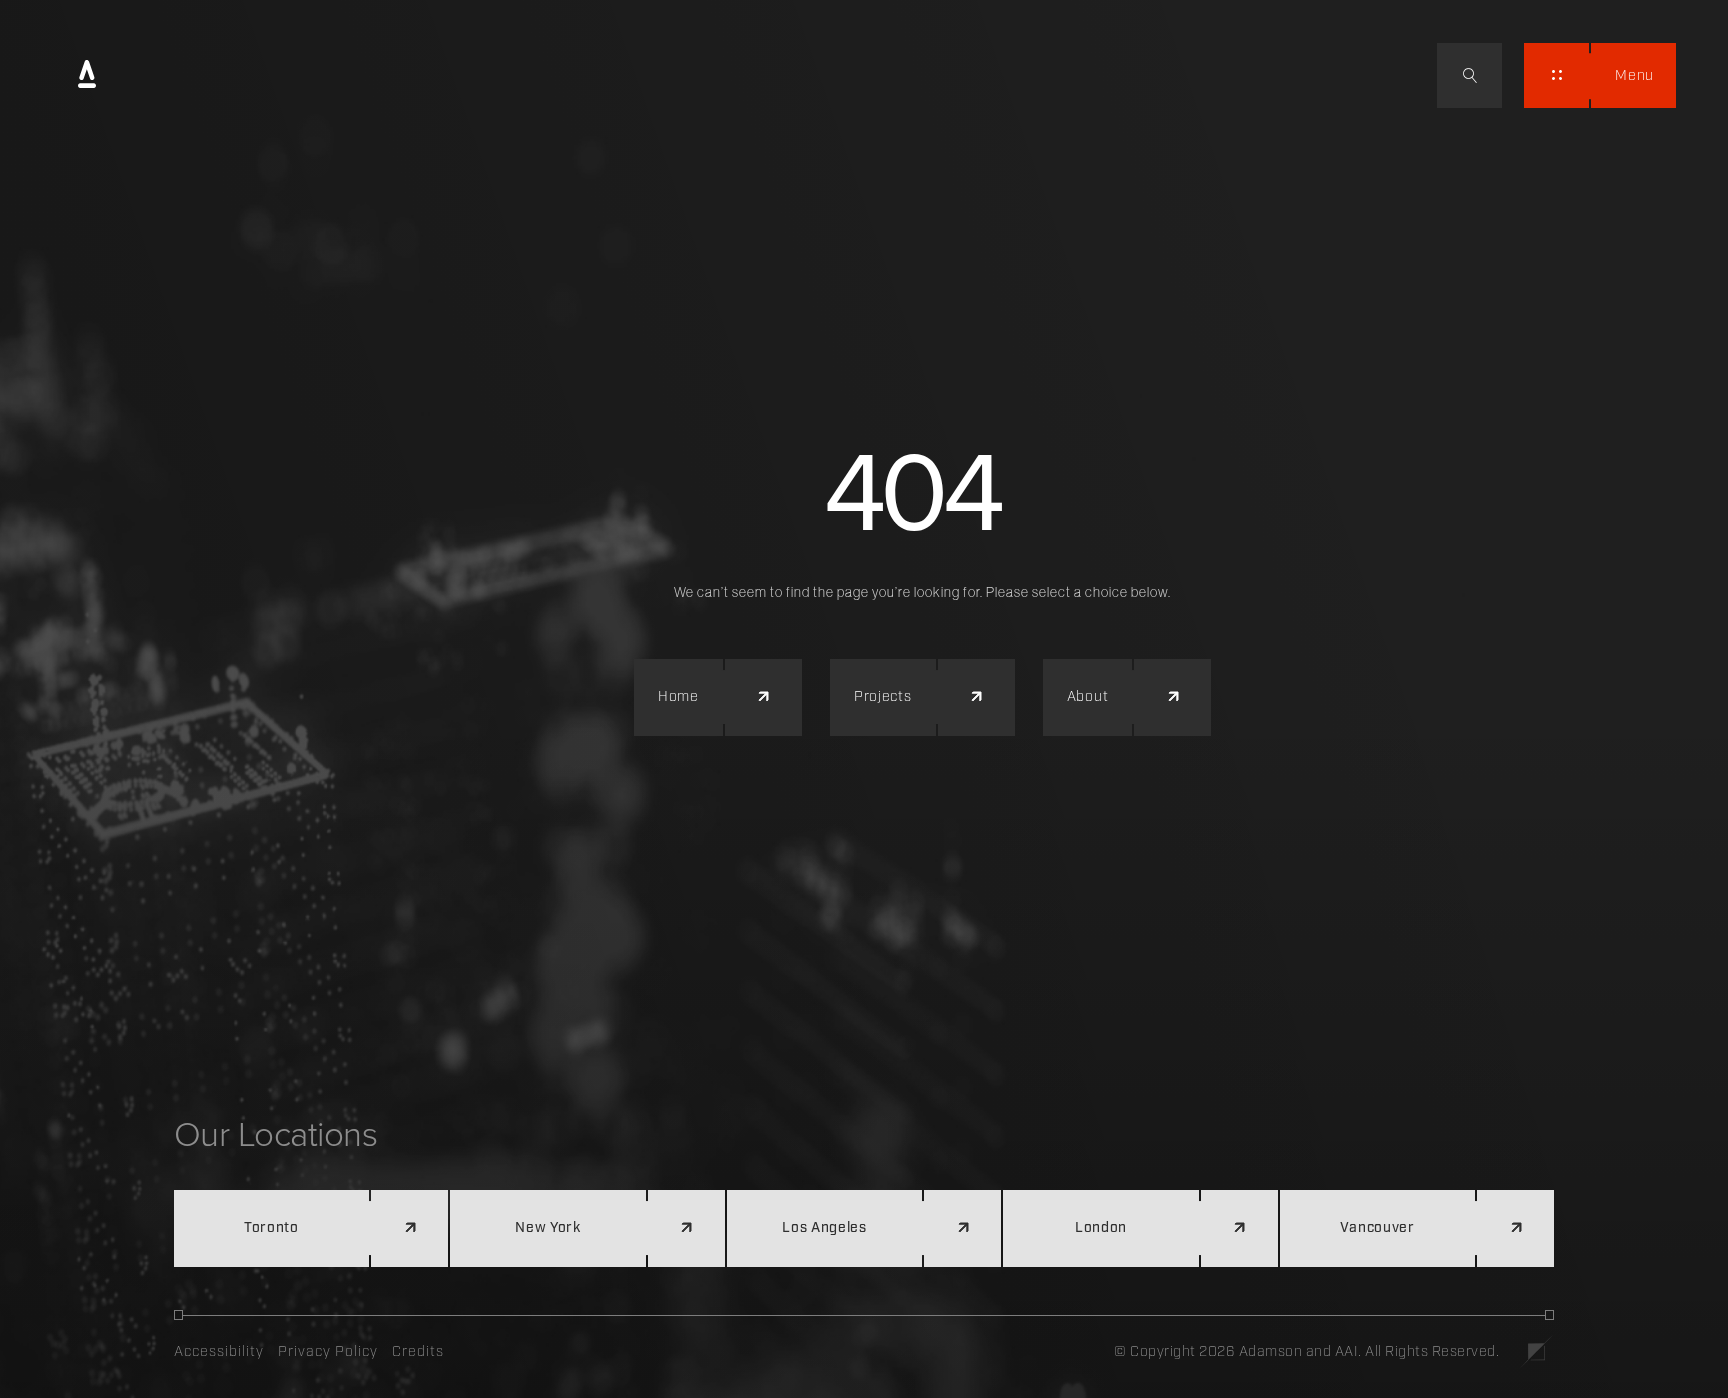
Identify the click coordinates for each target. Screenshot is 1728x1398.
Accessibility (219, 1352)
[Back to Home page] (87, 76)
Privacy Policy (328, 1352)
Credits (418, 1352)
